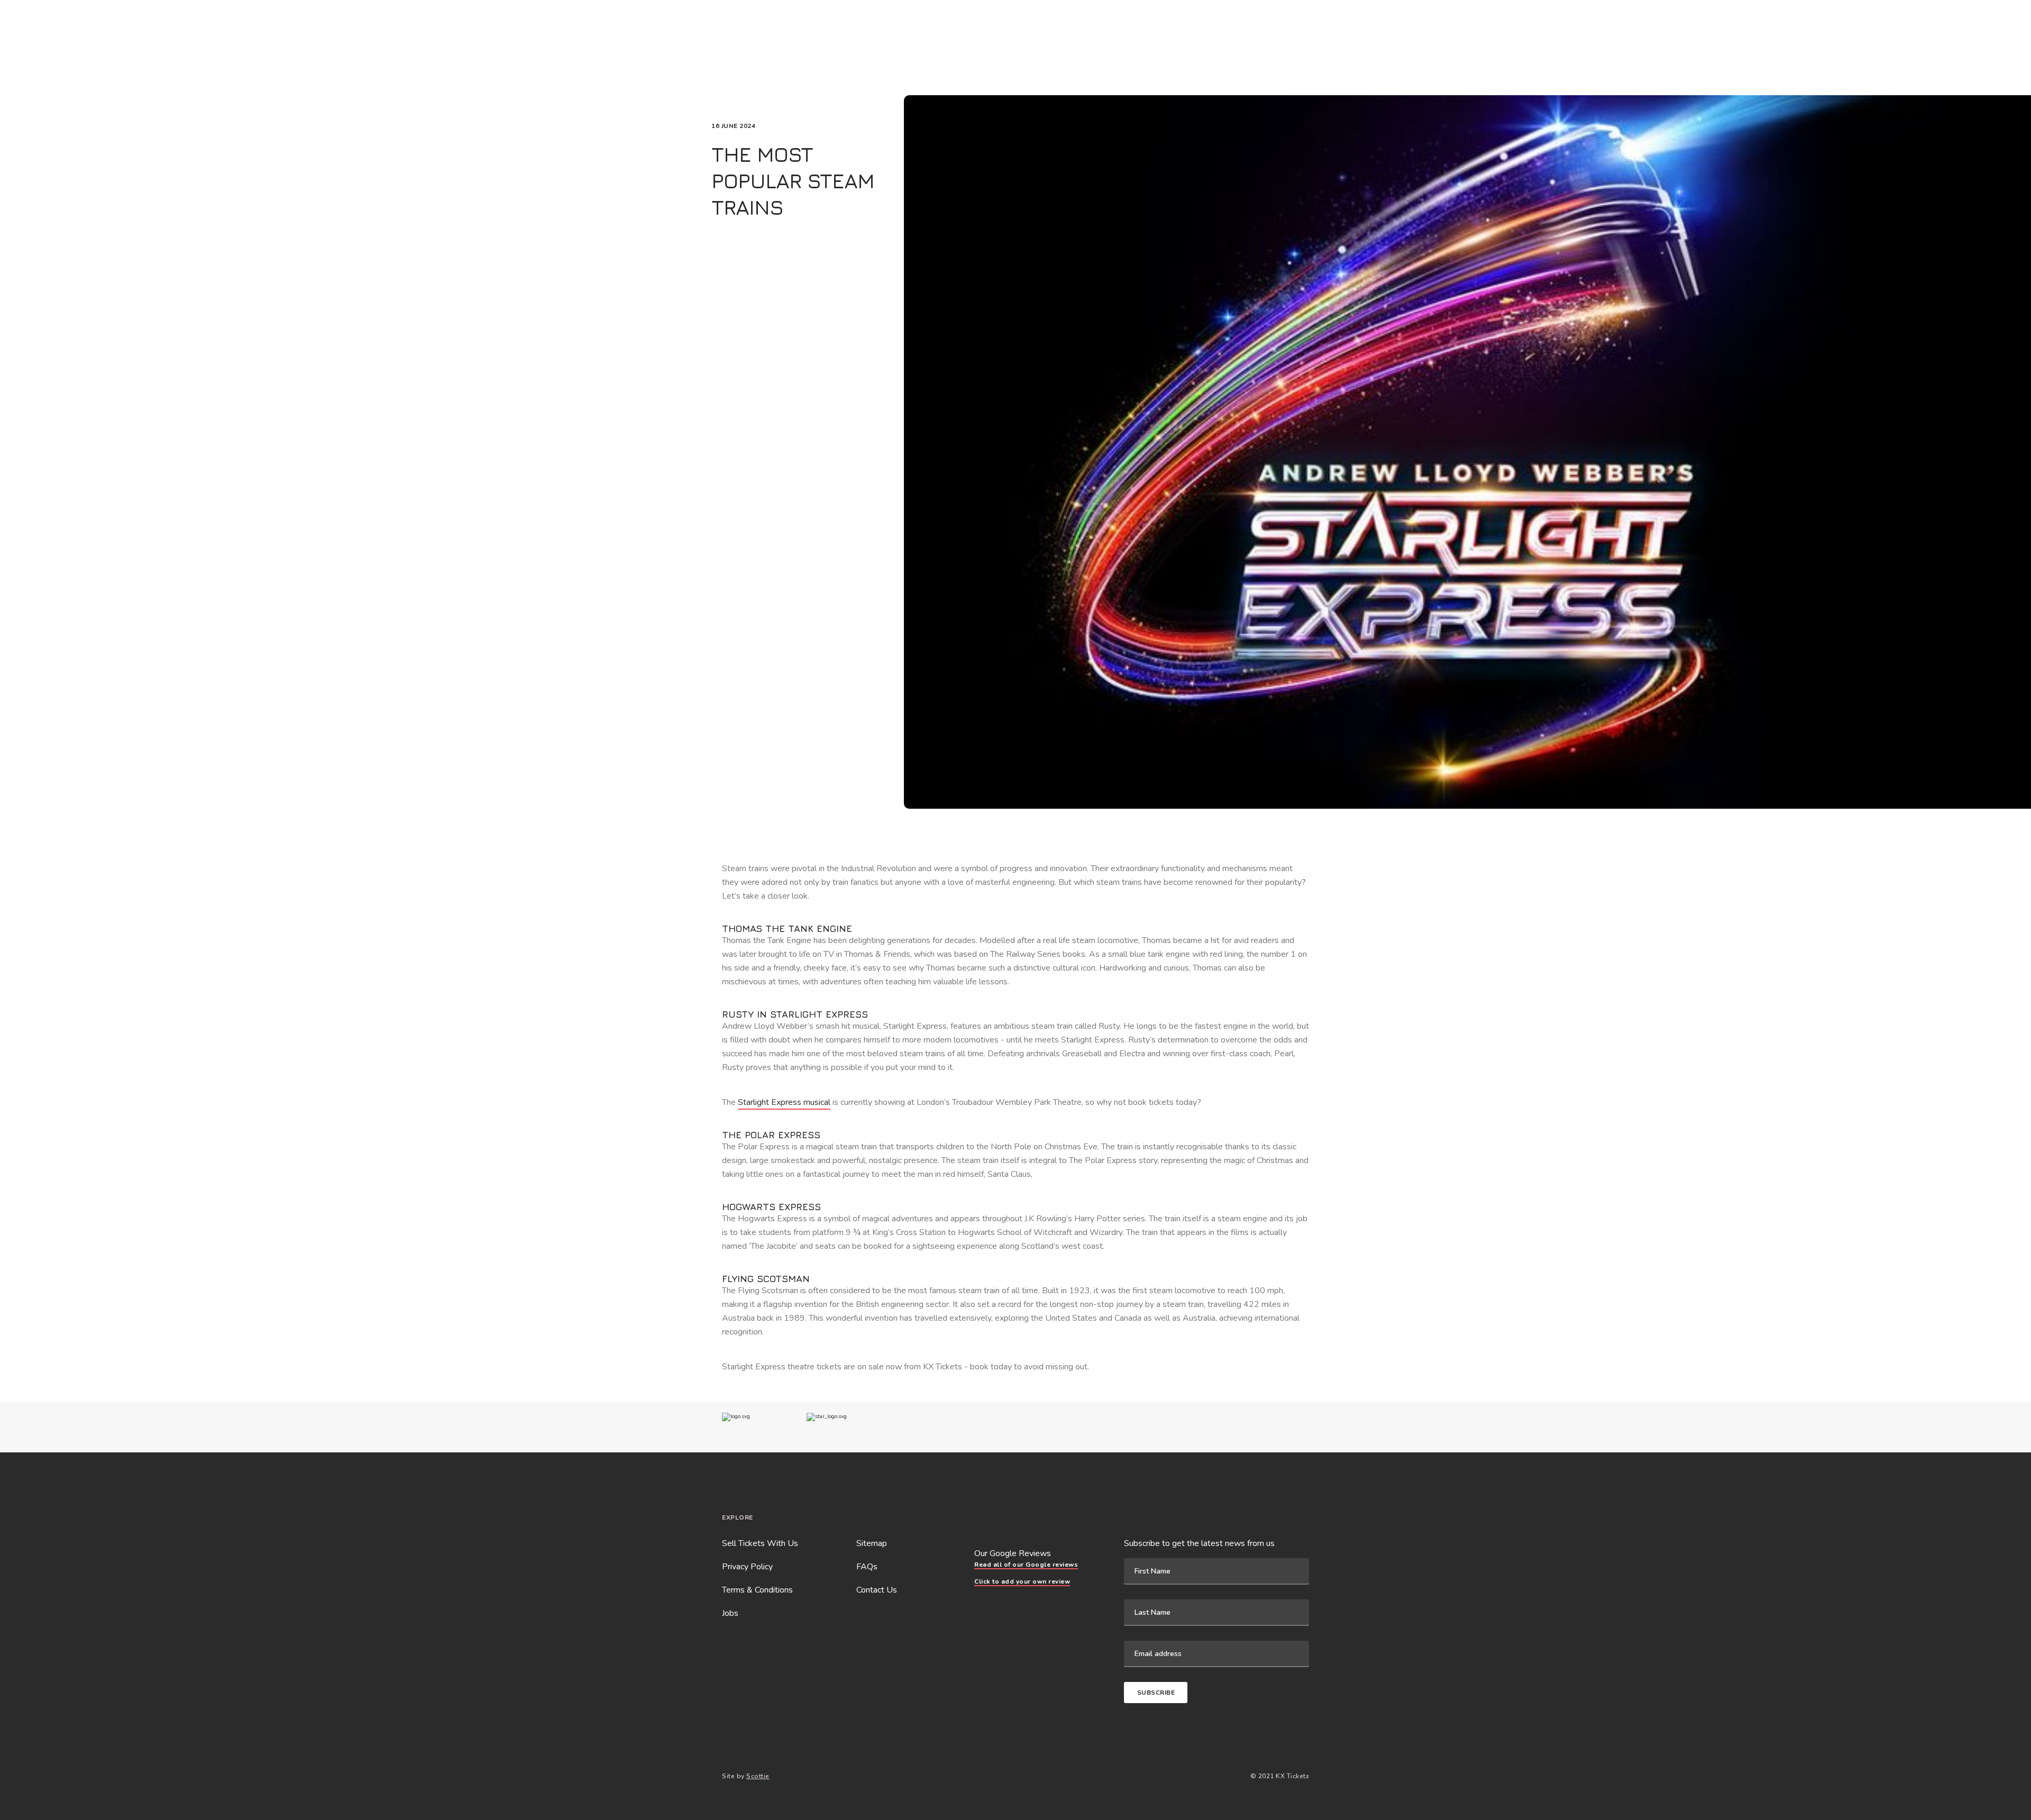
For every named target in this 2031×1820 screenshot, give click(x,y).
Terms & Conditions (757, 1590)
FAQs (867, 1567)
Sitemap (872, 1543)
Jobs (730, 1613)
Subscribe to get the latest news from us (1199, 1543)
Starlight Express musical (784, 1102)
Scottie (758, 1776)
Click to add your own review (1022, 1581)
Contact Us (877, 1590)
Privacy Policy (747, 1567)
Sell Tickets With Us (760, 1543)
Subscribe (1156, 1693)
